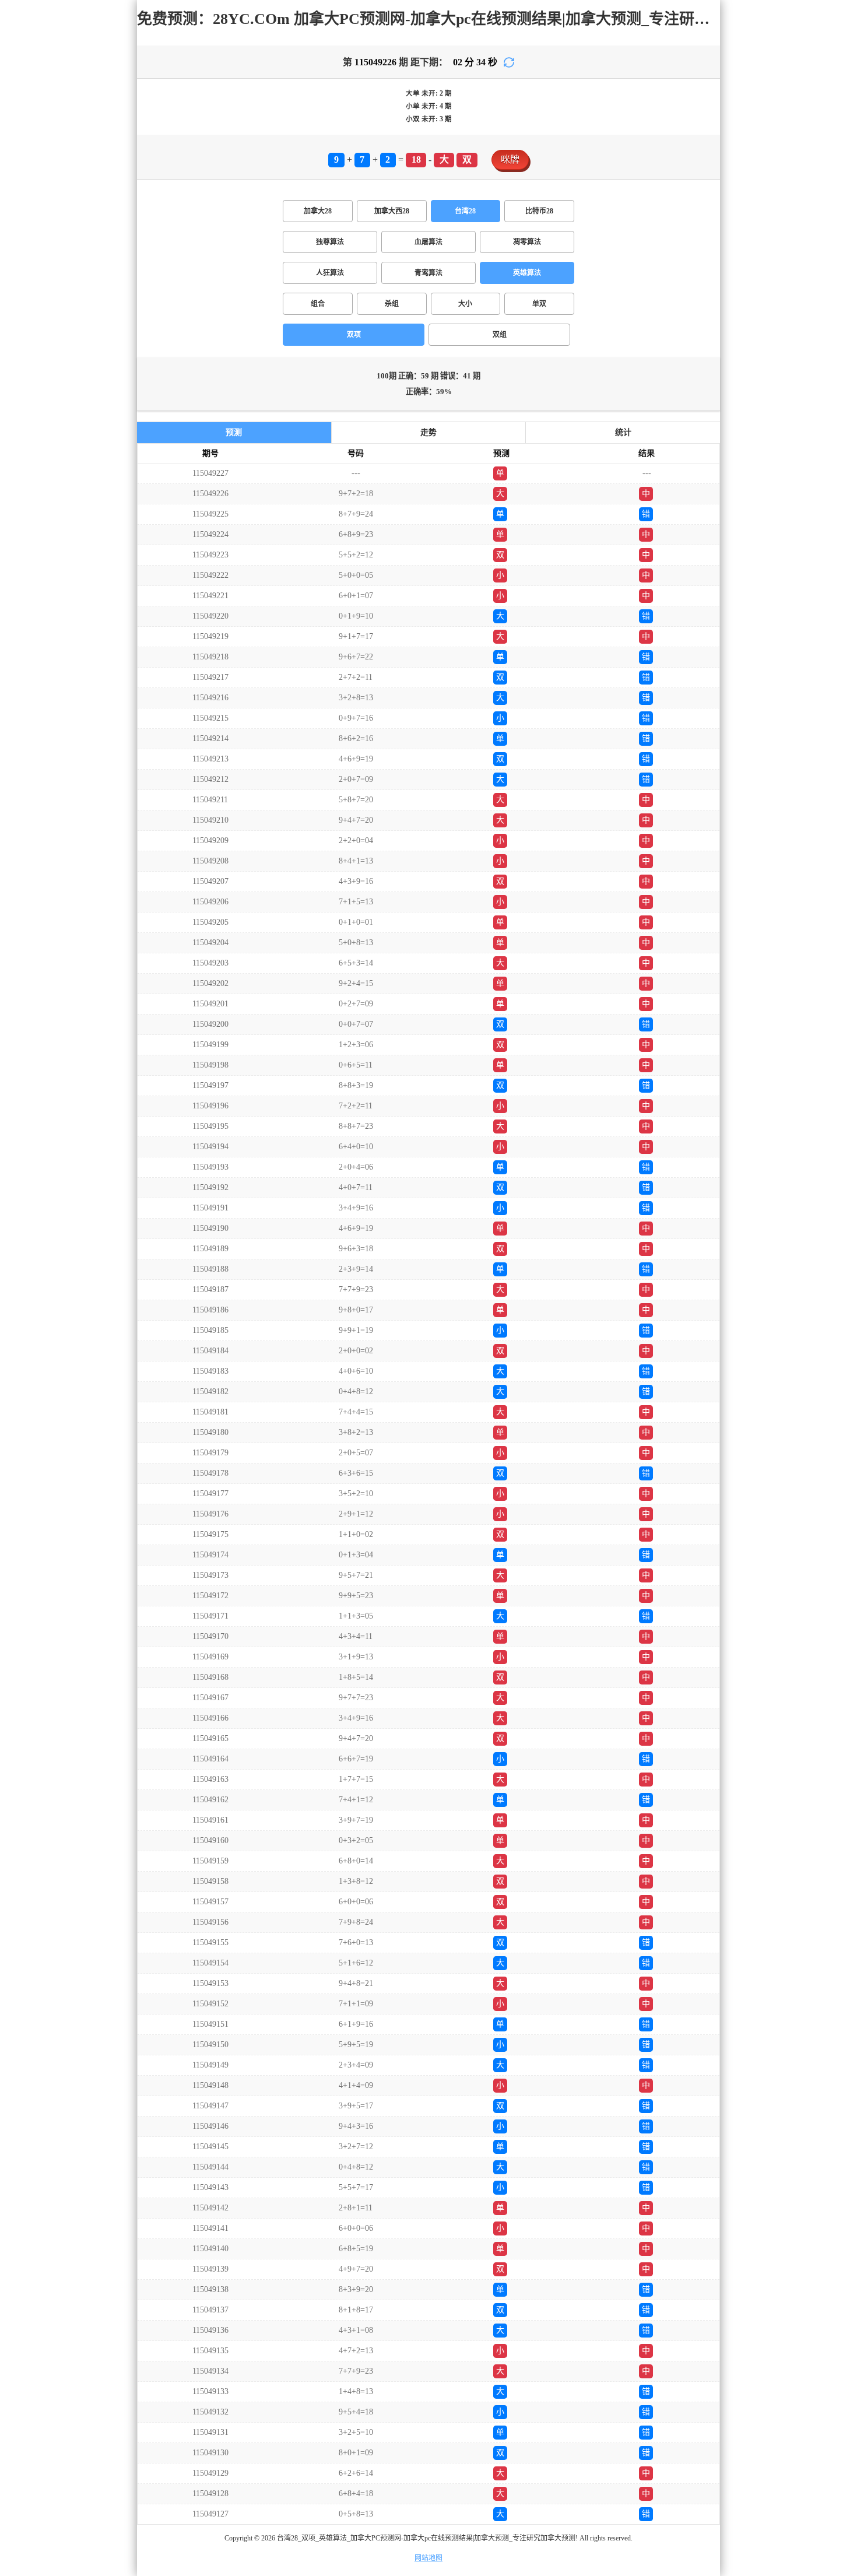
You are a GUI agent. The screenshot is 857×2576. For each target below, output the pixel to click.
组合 (318, 304)
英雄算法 (527, 273)
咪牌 (510, 159)
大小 (465, 304)
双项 (354, 335)
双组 (500, 335)
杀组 (392, 304)
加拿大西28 (392, 211)
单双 (539, 304)
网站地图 (428, 2558)
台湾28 (465, 211)
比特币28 (539, 211)
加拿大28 (318, 211)
